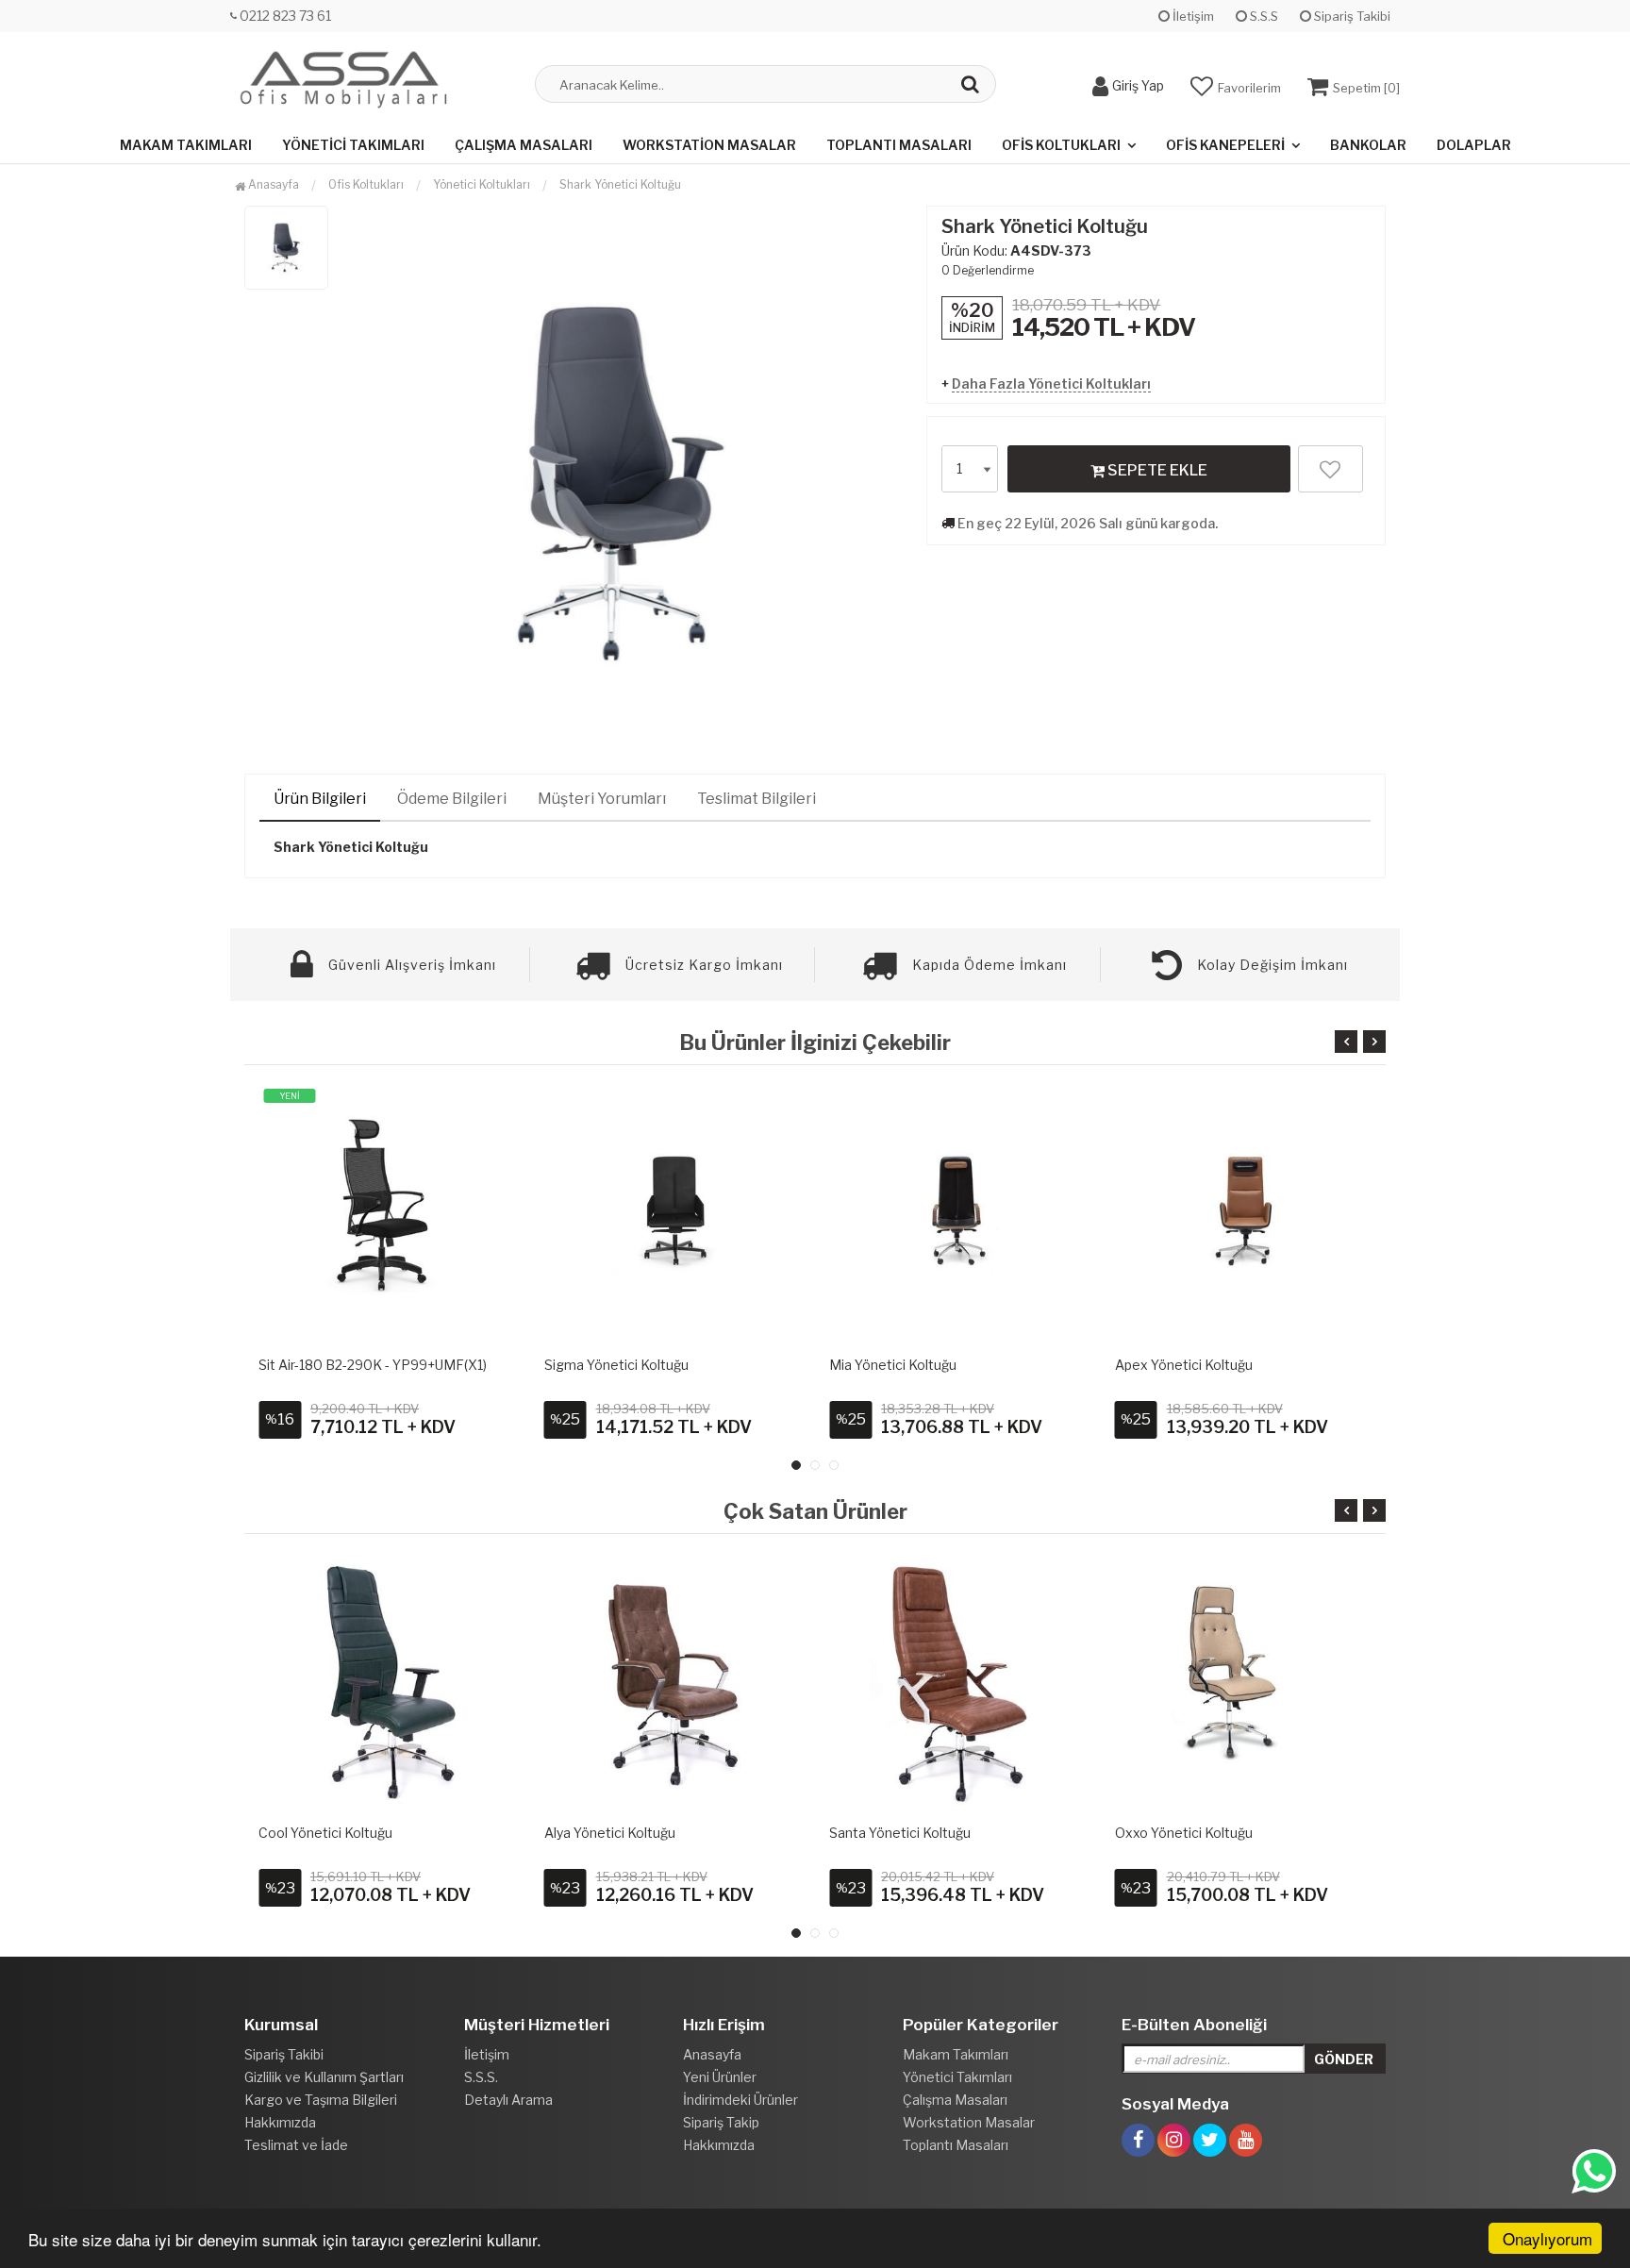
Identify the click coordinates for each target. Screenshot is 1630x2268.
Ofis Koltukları (1061, 145)
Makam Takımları (186, 145)
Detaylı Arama (508, 2100)
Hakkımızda (280, 2122)
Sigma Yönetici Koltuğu (616, 1365)
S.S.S (1263, 16)
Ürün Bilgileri (320, 799)
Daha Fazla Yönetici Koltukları (1051, 384)
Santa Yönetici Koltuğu (900, 1833)
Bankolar (1368, 145)
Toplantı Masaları (899, 145)
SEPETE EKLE (1156, 470)
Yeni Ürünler (720, 2077)
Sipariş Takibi (1351, 16)
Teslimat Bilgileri (757, 799)
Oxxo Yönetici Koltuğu (1184, 1833)
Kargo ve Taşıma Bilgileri (321, 2100)
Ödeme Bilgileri (452, 799)
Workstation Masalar (709, 145)
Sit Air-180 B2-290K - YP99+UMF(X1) (373, 1365)
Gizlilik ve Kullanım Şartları (324, 2077)
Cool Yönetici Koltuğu (325, 1833)
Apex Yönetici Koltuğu (1184, 1365)
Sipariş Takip (721, 2122)
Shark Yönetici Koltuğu (620, 184)
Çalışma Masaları (524, 145)
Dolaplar (1474, 145)
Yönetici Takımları (353, 145)
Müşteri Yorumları (602, 799)
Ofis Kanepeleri (1225, 145)
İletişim (1192, 16)
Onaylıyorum (1547, 2238)
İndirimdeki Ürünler (740, 2100)
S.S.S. (481, 2077)
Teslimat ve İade (296, 2145)
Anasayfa (272, 184)
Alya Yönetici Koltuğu (610, 1833)
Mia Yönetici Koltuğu (893, 1365)
